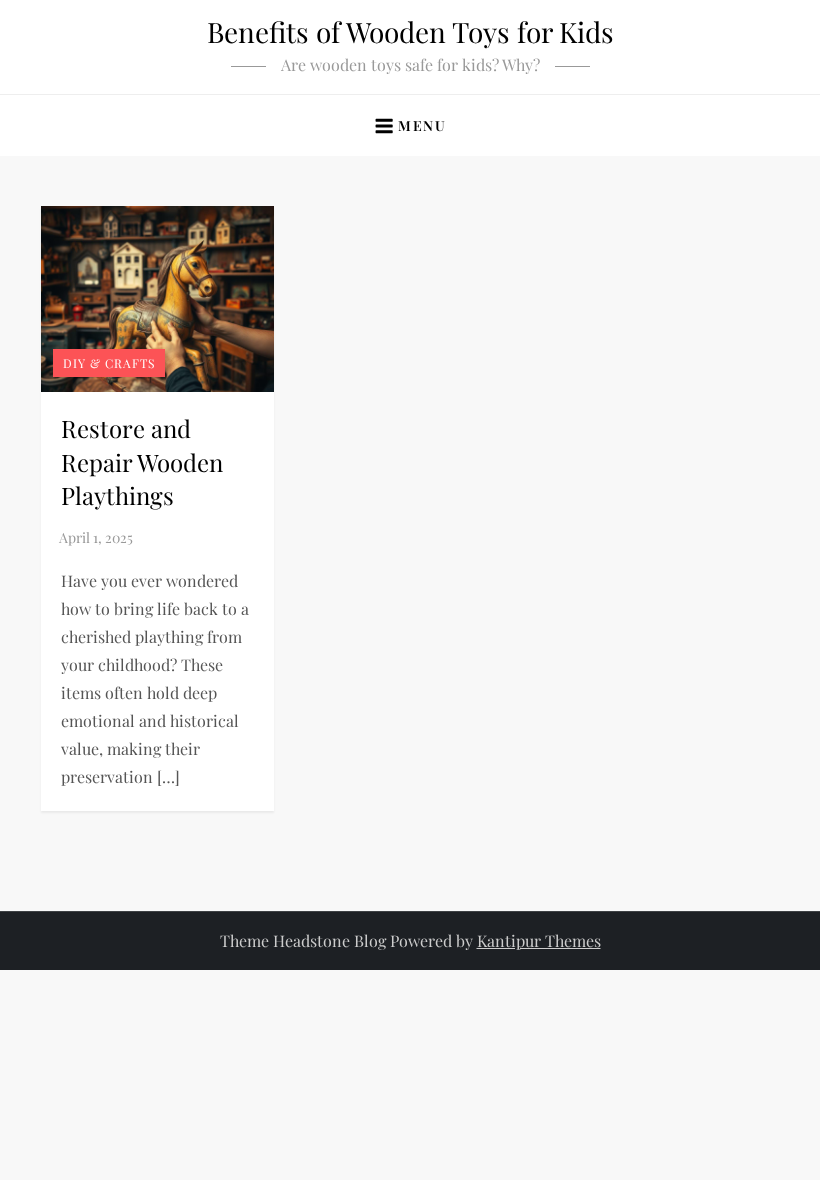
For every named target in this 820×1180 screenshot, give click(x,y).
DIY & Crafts (109, 363)
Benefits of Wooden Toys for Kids (410, 31)
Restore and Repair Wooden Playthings (142, 461)
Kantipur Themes (539, 940)
